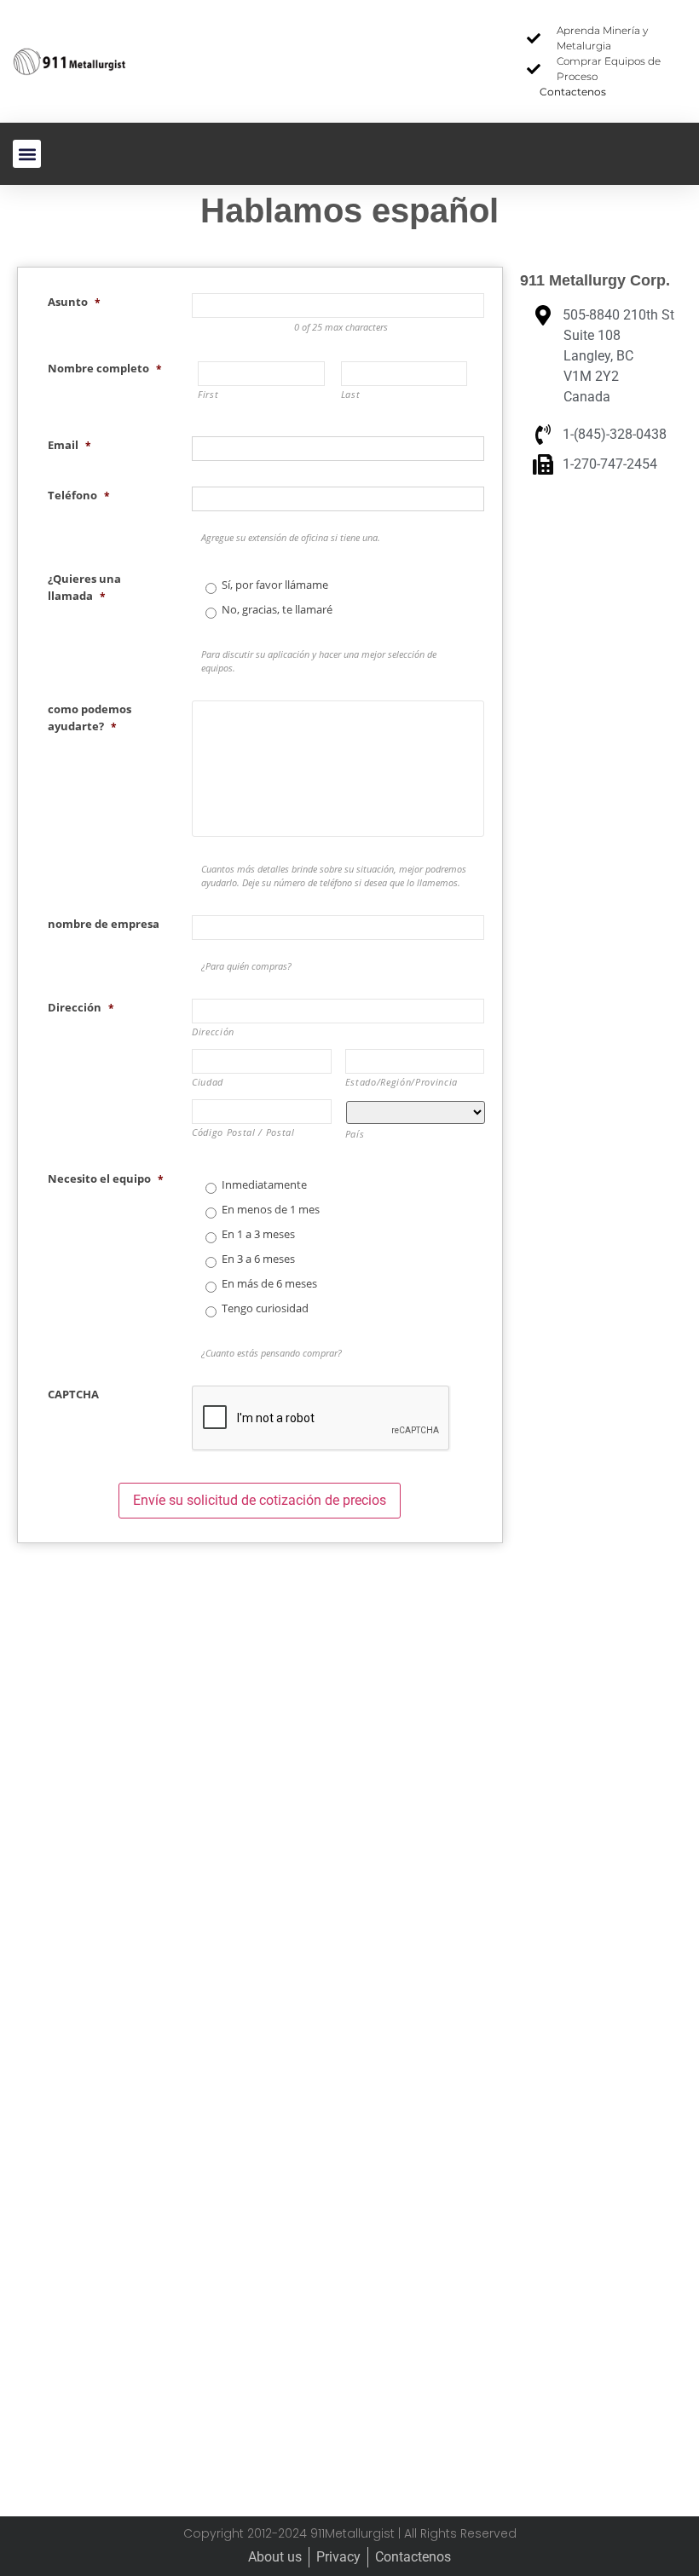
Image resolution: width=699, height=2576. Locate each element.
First (208, 395)
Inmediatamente (264, 1185)
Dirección (213, 1032)
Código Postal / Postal (243, 1132)
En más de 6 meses (269, 1284)
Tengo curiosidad (265, 1309)
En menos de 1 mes (271, 1210)
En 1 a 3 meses (258, 1235)
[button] (27, 154)
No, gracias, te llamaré (277, 610)
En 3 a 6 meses (258, 1259)
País (355, 1134)
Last (351, 395)
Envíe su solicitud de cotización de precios (260, 1500)
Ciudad (208, 1082)
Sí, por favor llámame (275, 585)
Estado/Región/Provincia (401, 1082)
